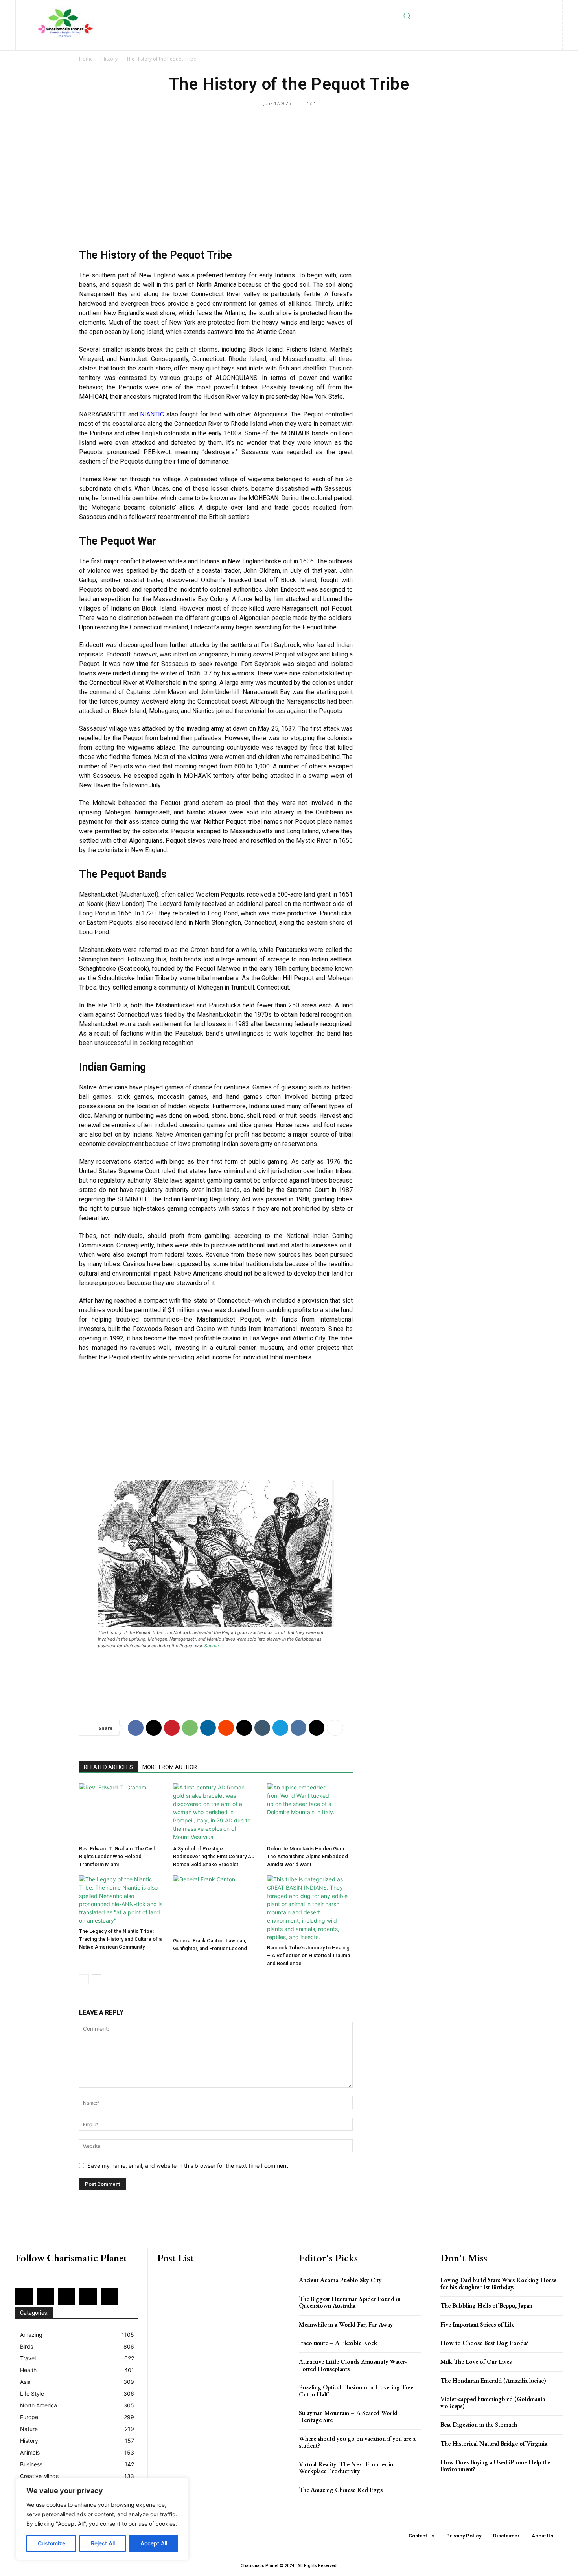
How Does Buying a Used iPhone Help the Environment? (495, 2466)
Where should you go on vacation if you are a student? (357, 2442)
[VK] (298, 1728)
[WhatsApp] (190, 1728)
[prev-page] (84, 1979)
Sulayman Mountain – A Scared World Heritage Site (348, 2416)
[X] (491, 21)
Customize (52, 2543)
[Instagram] (489, 8)
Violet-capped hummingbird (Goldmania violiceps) (493, 2403)
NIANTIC (152, 414)
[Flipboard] (476, 8)
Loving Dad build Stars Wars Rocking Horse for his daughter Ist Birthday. (498, 2284)
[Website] (503, 21)
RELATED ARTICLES (108, 1767)
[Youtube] (516, 21)
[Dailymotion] (450, 8)
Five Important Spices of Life (477, 2324)
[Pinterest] (527, 8)
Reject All (103, 2543)
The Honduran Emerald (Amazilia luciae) (493, 2381)
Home (86, 59)
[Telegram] (280, 1728)
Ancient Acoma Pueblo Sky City (340, 2280)
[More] (335, 1728)
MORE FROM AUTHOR (170, 1767)
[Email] (244, 1728)
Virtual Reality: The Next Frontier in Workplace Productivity (346, 2468)
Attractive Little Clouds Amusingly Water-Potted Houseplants (353, 2365)
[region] (102, 2519)
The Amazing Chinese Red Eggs (341, 2490)
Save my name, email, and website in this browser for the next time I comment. (189, 2166)
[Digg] (317, 1728)
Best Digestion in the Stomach (479, 2425)
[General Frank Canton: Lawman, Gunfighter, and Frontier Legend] (216, 1905)
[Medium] (514, 8)
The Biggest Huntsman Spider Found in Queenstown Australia (350, 2302)
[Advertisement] (216, 181)
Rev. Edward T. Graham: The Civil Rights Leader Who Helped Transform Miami (117, 1856)
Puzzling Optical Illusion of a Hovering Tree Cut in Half (356, 2391)
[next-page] (97, 1979)
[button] (407, 16)
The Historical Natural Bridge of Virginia (494, 2443)
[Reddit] (540, 8)
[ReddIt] (226, 1728)
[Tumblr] (262, 1728)
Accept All (154, 2543)
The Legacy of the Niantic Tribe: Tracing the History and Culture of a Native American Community (120, 1939)
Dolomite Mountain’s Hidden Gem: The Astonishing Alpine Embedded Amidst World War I (307, 1856)
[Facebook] (463, 8)
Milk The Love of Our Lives (476, 2362)
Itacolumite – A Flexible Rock (338, 2343)
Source (212, 1646)
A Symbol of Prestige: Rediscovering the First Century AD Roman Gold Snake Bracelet (214, 1856)
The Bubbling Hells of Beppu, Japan (486, 2306)
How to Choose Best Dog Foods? (484, 2343)
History (110, 59)
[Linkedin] (501, 8)
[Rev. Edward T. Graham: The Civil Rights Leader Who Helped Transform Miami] (122, 1813)
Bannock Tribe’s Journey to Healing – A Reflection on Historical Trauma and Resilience (308, 1955)
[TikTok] (478, 21)
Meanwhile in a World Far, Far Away (346, 2324)
